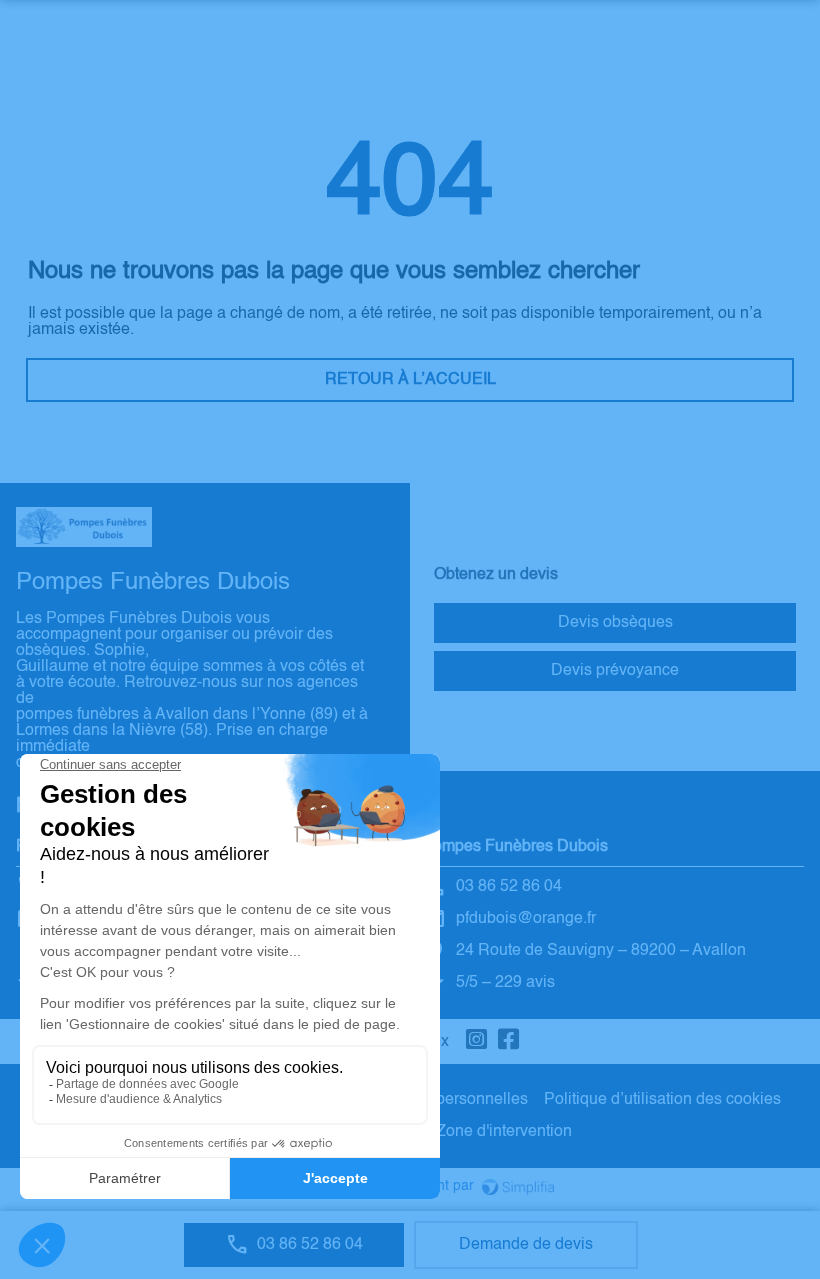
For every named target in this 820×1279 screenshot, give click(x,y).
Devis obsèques (615, 623)
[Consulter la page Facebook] (509, 1041)
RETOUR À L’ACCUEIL (410, 380)
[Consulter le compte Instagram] (477, 1041)
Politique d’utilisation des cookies (662, 1100)
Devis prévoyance (615, 671)
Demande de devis (526, 1245)
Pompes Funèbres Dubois (515, 847)
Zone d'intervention (504, 1132)
